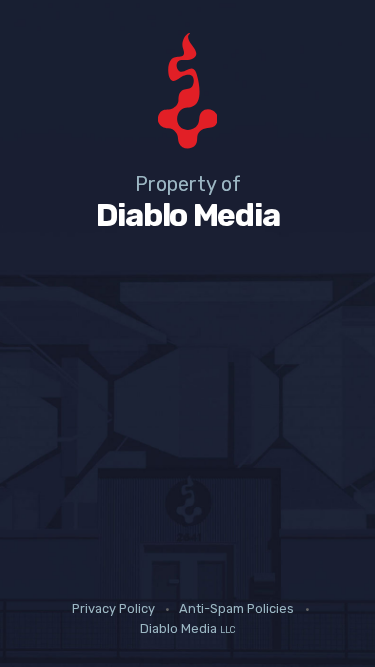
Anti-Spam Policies (236, 609)
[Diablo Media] (187, 94)
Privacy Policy (113, 609)
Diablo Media (187, 628)
